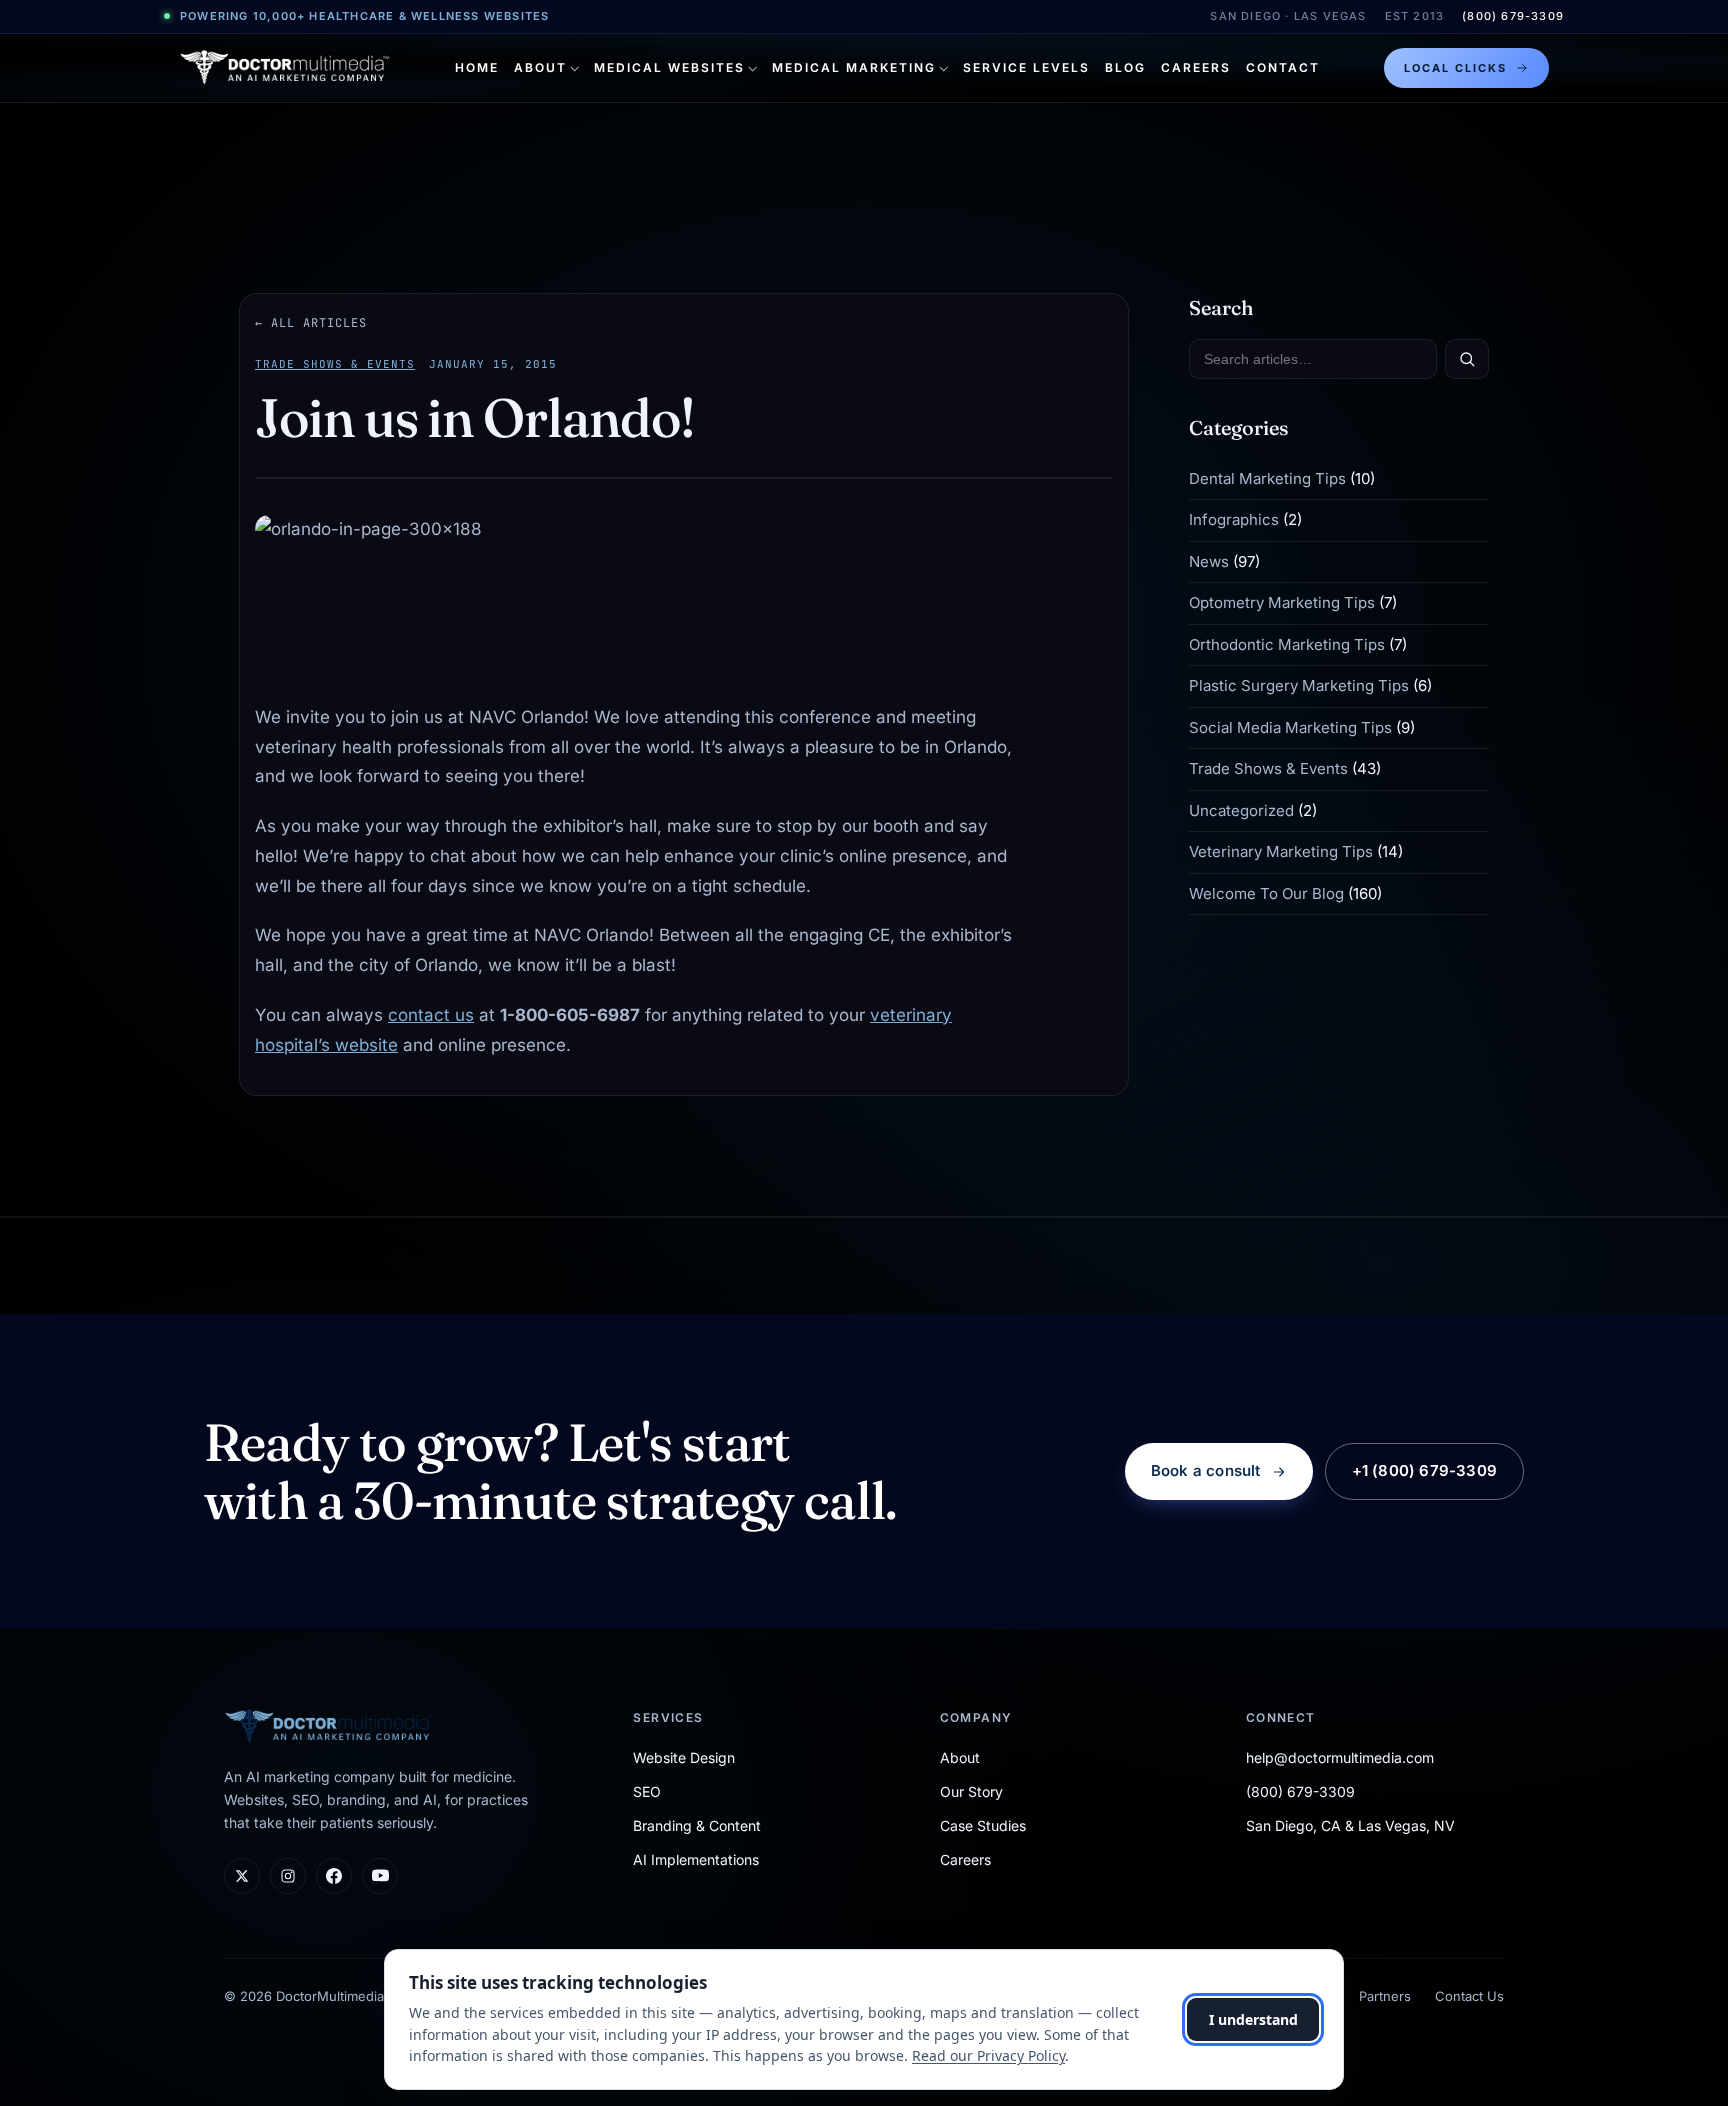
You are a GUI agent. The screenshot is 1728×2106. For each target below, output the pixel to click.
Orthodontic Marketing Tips (1287, 644)
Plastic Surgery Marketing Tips (1299, 686)
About (540, 67)
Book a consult (1206, 1470)
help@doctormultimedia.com (1340, 1757)
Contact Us (1469, 1996)
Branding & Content (697, 1825)
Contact (1283, 67)
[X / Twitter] (242, 1876)
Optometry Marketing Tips (1282, 603)
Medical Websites (669, 67)
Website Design (684, 1757)
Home (477, 67)
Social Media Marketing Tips (1290, 727)
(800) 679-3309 (1513, 16)
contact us (431, 1015)
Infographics (1234, 520)
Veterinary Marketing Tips (1281, 852)
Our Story (971, 1791)
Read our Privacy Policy (988, 2055)
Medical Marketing (854, 67)
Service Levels (1026, 67)
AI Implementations (696, 1859)
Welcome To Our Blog (1266, 893)
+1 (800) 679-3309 (1424, 1470)
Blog (1125, 67)
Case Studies (983, 1825)
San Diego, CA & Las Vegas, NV (1350, 1825)
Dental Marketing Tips (1267, 478)
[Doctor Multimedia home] (285, 68)
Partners (1385, 1996)
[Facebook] (334, 1876)
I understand (1253, 2019)
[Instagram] (288, 1876)
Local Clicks (1455, 68)
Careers (1196, 67)
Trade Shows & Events (335, 364)
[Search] (1467, 359)
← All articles (311, 323)
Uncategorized (1241, 810)
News (1209, 561)
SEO (647, 1791)
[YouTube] (380, 1876)
